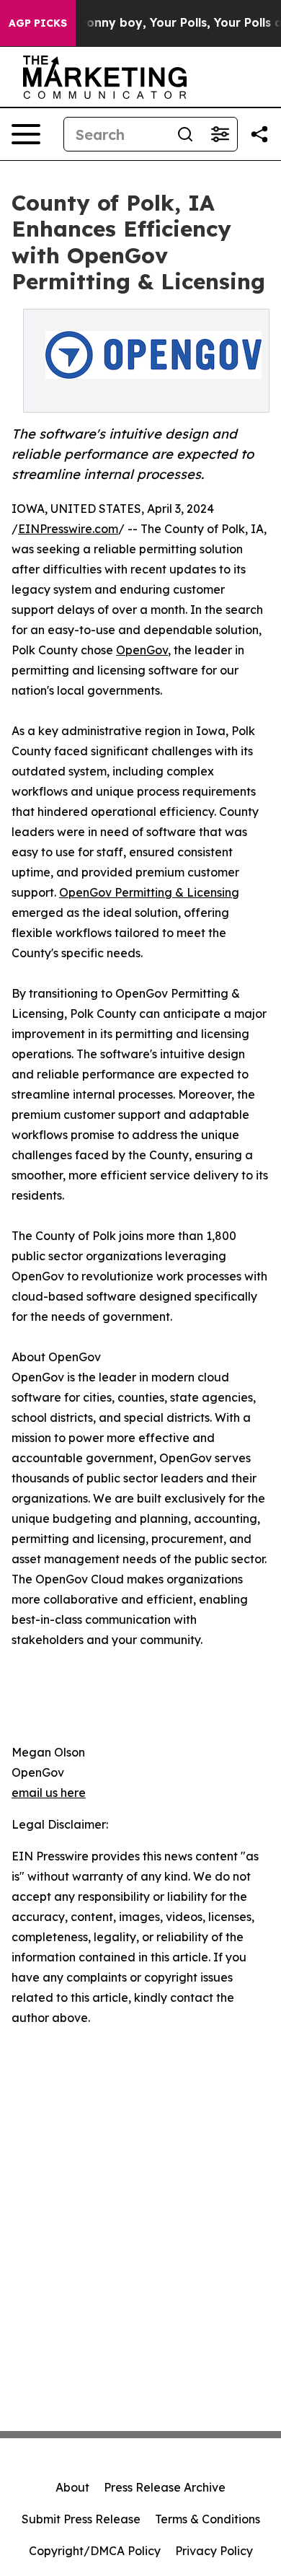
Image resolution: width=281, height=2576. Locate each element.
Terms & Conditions (208, 2519)
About (72, 2487)
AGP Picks (38, 23)
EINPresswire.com (68, 529)
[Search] (185, 134)
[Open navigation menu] (26, 134)
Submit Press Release (81, 2519)
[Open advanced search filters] (220, 134)
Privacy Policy (214, 2551)
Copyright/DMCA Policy (95, 2551)
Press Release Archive (165, 2487)
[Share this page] (259, 134)
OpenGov (142, 650)
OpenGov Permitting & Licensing (149, 892)
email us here (49, 1793)
